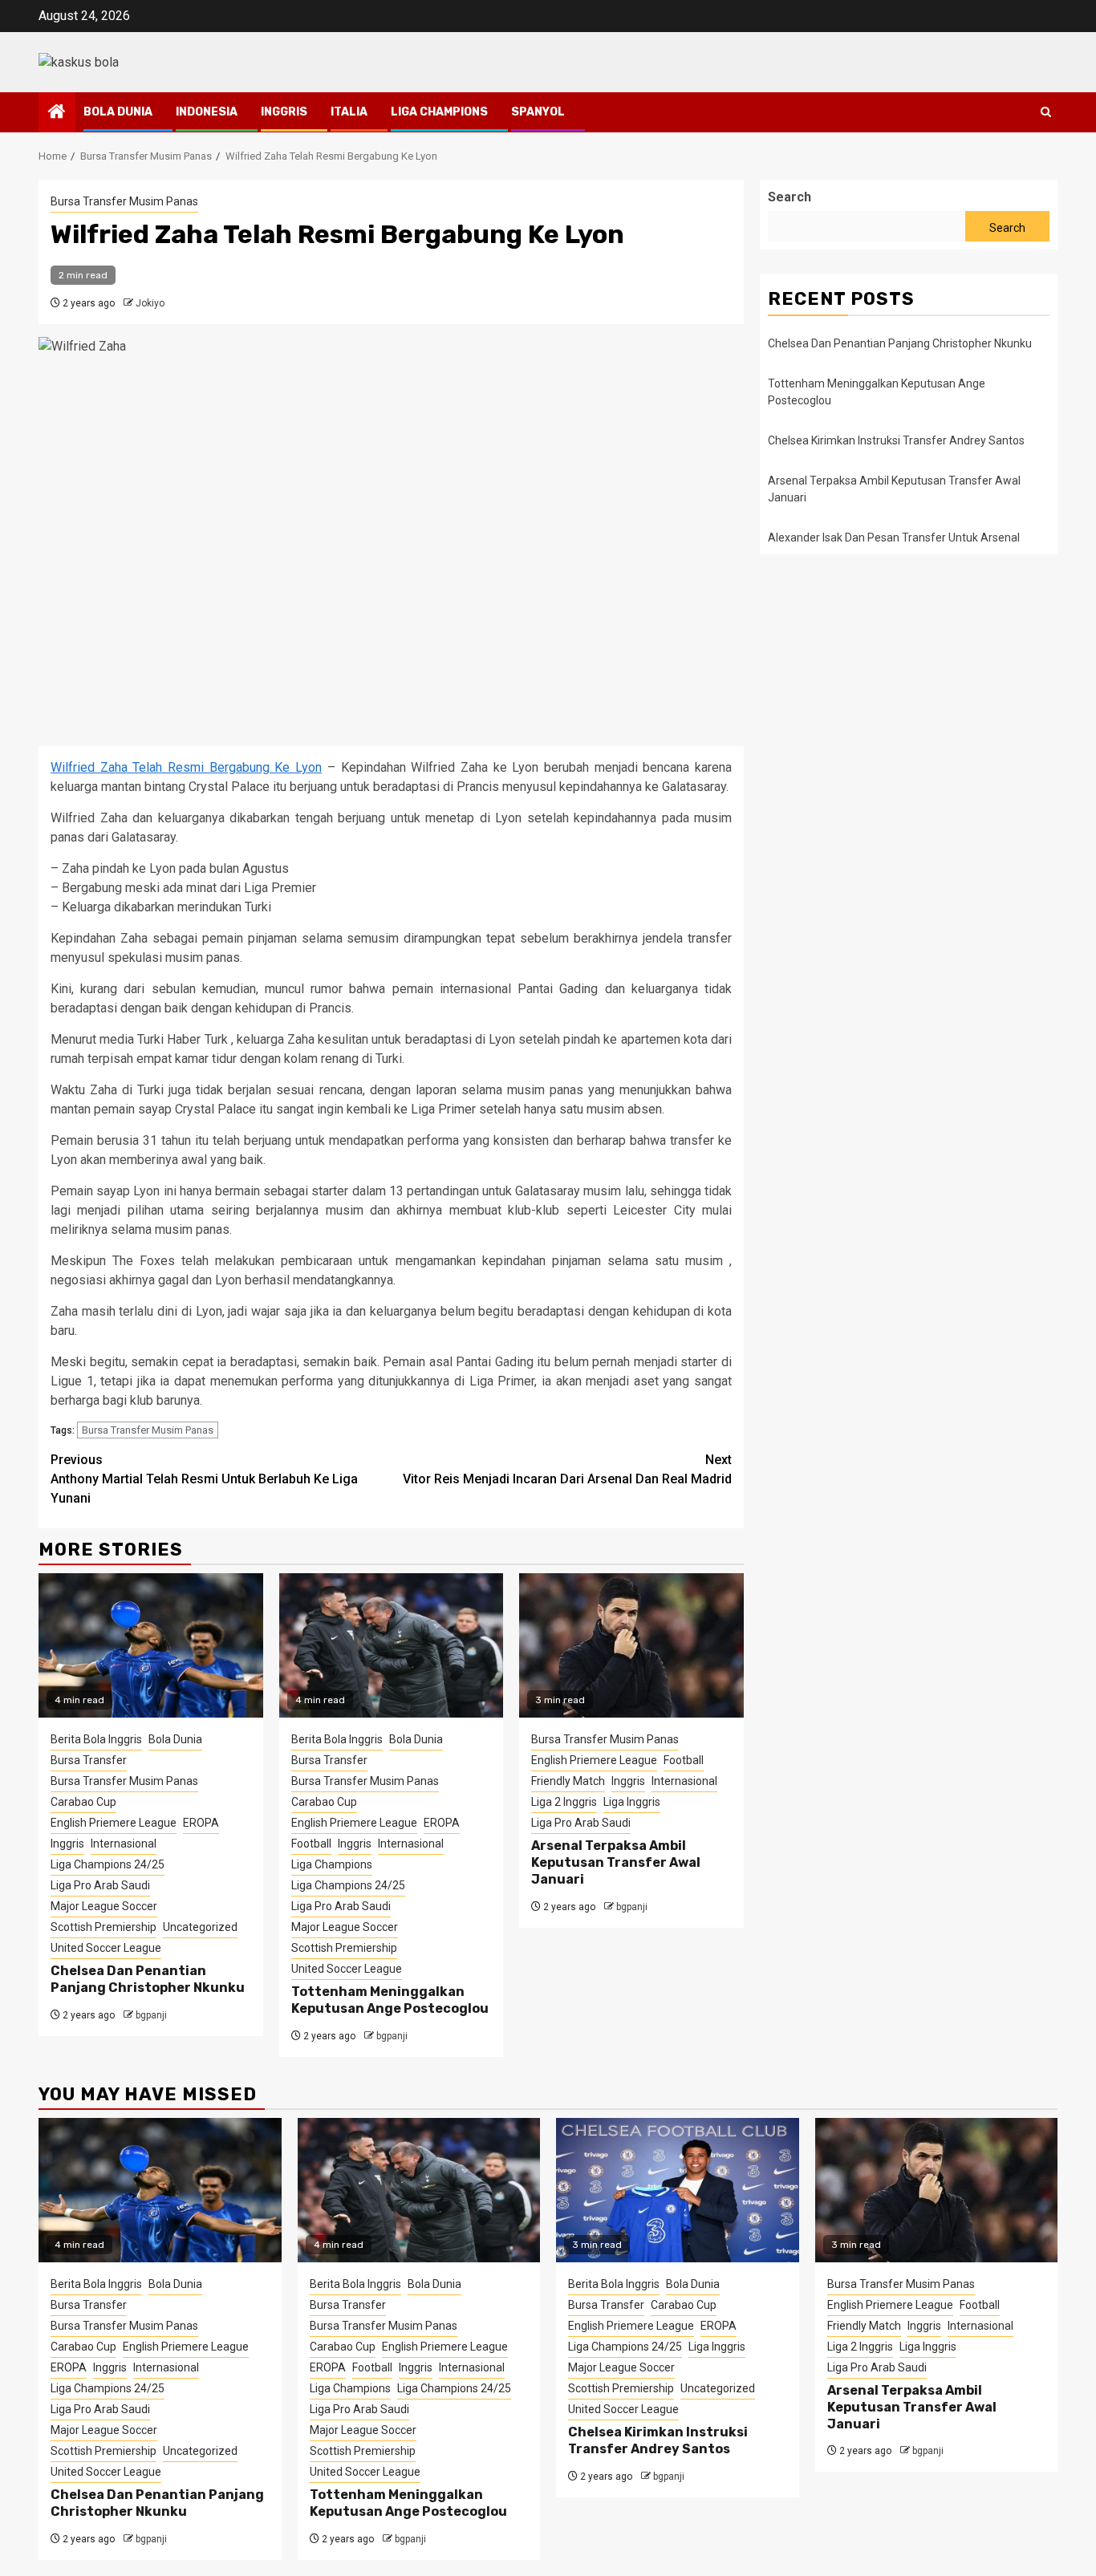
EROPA (201, 1823)
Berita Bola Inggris (96, 1739)
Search (790, 197)
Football (311, 1844)
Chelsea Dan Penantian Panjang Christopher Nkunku (148, 1979)
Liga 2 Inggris (564, 1802)
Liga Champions (439, 112)
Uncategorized (200, 1927)
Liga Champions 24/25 (108, 1864)
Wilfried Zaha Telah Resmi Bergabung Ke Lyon (186, 767)
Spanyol (538, 112)
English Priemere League (114, 1823)
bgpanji (151, 2015)
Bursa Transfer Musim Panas (124, 201)
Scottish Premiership (104, 1927)
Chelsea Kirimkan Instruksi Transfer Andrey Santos (897, 440)
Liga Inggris (632, 1802)
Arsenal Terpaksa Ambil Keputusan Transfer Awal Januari (616, 1862)
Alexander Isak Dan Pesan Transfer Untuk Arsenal (894, 538)
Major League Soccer (104, 1906)
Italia (349, 112)
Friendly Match (568, 1781)
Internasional (124, 1844)
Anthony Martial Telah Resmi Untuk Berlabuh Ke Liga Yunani (204, 1479)
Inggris (284, 112)
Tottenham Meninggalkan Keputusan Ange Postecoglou (390, 2000)
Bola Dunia (118, 112)
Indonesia (207, 112)
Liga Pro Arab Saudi (100, 1885)
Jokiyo (150, 303)
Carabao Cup (83, 1802)
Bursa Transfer (89, 1760)
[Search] (1046, 112)
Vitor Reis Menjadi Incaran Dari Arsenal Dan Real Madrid (567, 1469)
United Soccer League (106, 1948)
